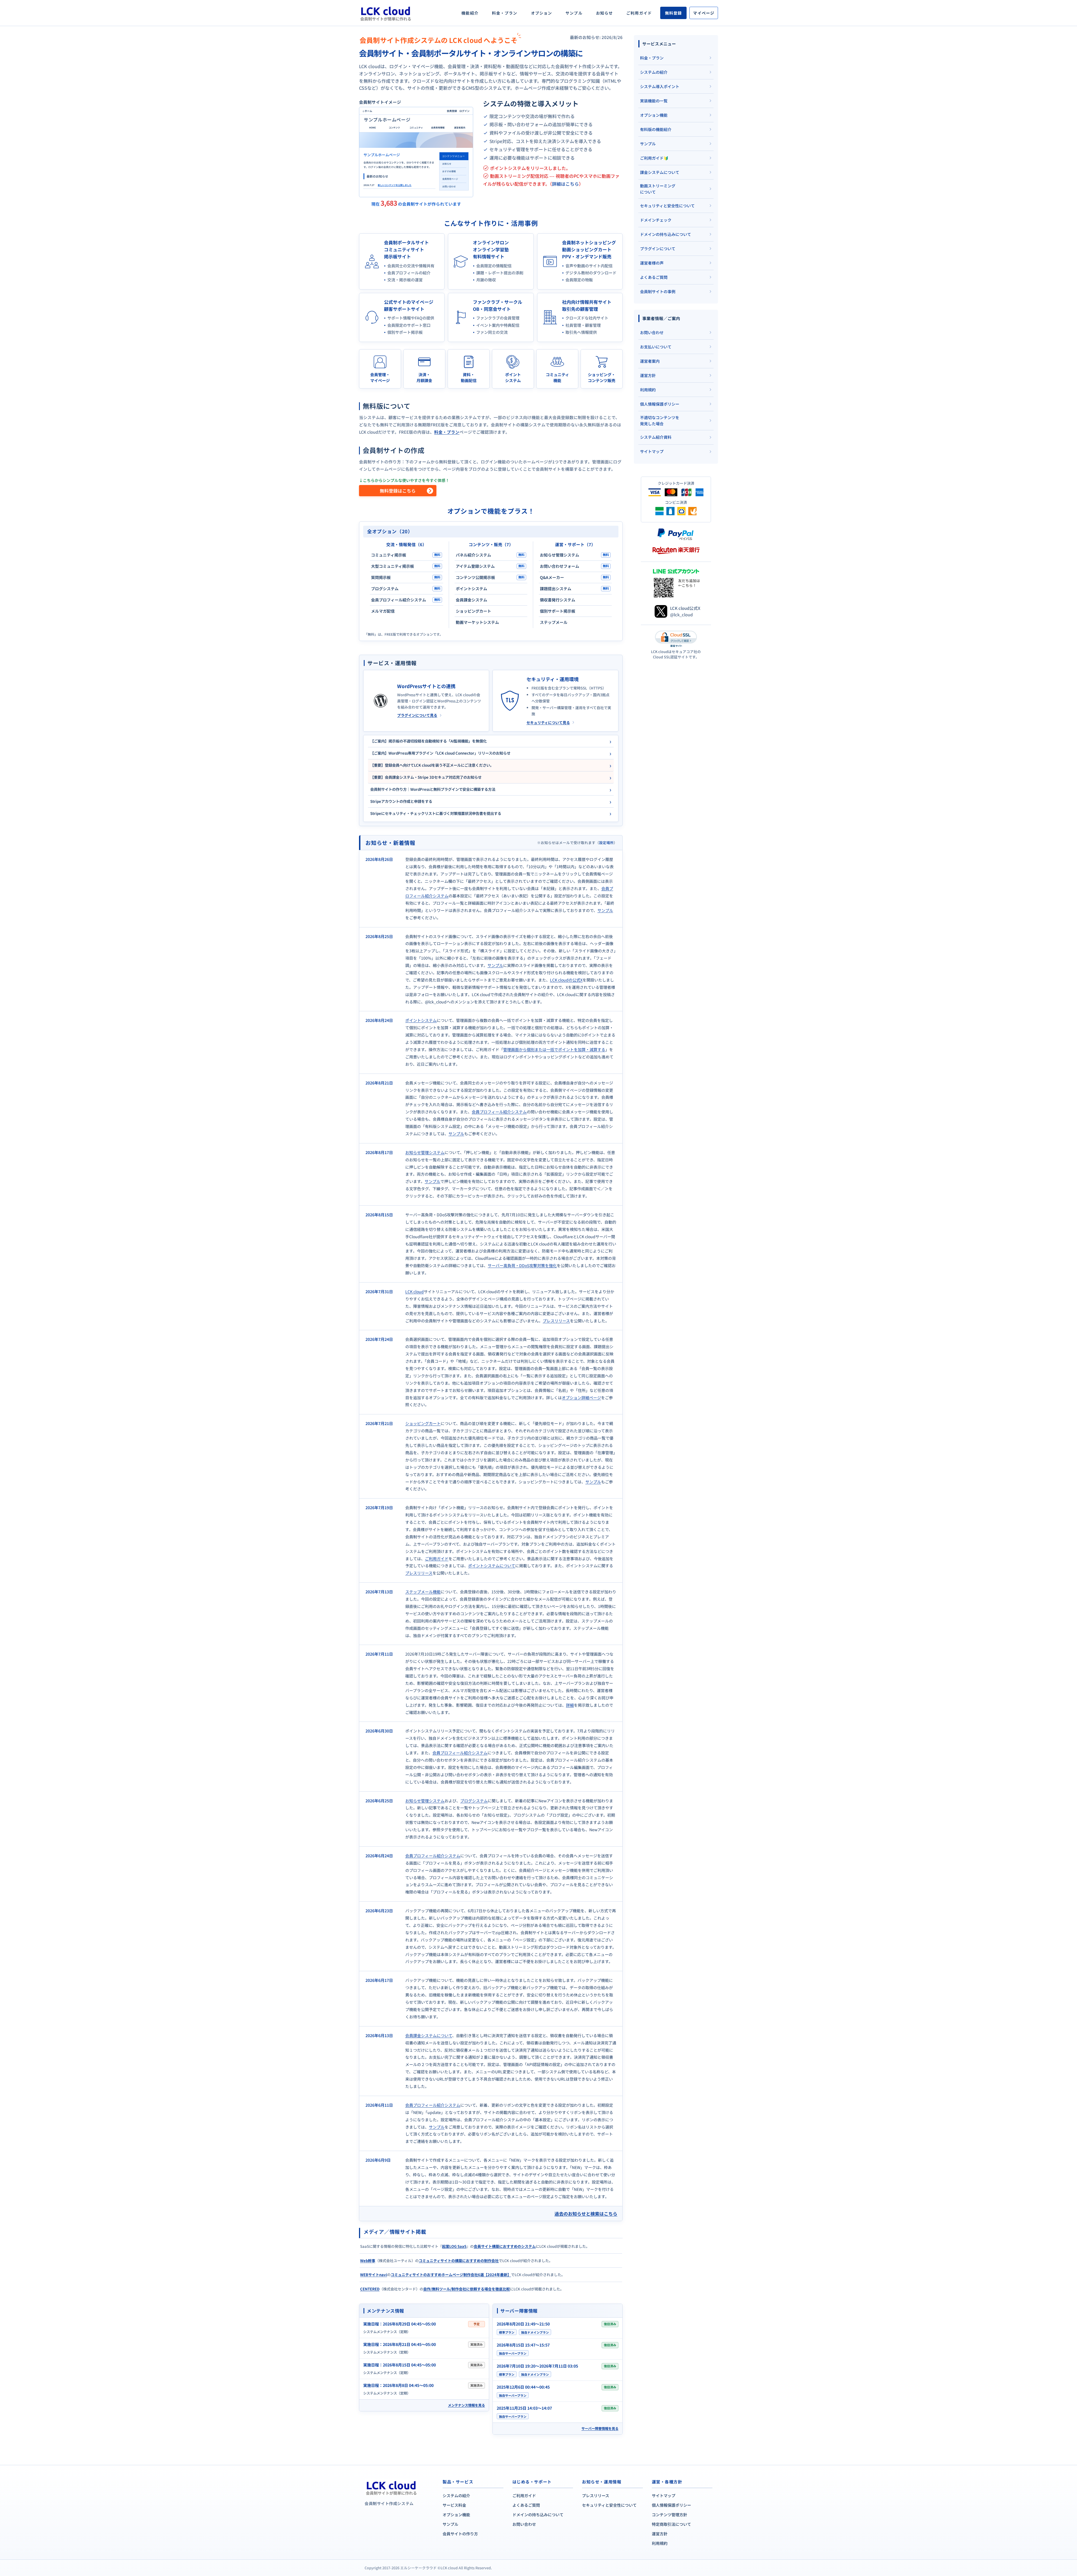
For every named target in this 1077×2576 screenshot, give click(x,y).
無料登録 (673, 13)
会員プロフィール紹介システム (499, 1112)
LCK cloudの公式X (566, 980)
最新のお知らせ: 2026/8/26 (596, 37)
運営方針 (660, 2534)
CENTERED (370, 2289)
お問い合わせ (524, 2524)
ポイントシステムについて (492, 1566)
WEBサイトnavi (374, 2275)
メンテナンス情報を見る (466, 2405)
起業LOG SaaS (454, 2246)
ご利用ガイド (639, 13)
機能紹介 (470, 13)
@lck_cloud (681, 615)
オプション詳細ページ (581, 1398)
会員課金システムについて (429, 2035)
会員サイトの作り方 (460, 2534)
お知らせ (604, 13)
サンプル (574, 13)
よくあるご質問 (526, 2505)
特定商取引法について (671, 2524)
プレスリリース (556, 1321)
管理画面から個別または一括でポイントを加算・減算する (554, 1049)
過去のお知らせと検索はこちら (586, 2214)
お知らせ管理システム (425, 1152)
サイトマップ (664, 2495)
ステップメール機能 (423, 1592)
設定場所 (606, 843)
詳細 (570, 1705)
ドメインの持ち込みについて (538, 2515)
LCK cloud (415, 1292)
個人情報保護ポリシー (671, 2505)
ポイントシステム (421, 1020)
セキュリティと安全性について (609, 2505)
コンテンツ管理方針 (669, 2515)
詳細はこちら (565, 184)
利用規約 (660, 2543)
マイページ (704, 13)
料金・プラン (505, 13)
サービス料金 (454, 2505)
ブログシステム (474, 1801)
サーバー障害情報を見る (600, 2428)
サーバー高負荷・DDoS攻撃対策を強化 (522, 1265)
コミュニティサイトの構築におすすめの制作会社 (459, 2261)
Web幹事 (368, 2261)
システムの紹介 (456, 2495)
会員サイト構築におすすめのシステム (505, 2246)
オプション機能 (456, 2515)
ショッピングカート (423, 1423)
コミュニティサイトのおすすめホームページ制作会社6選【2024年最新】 (451, 2275)
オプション (542, 13)
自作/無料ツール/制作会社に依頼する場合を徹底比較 (467, 2289)
